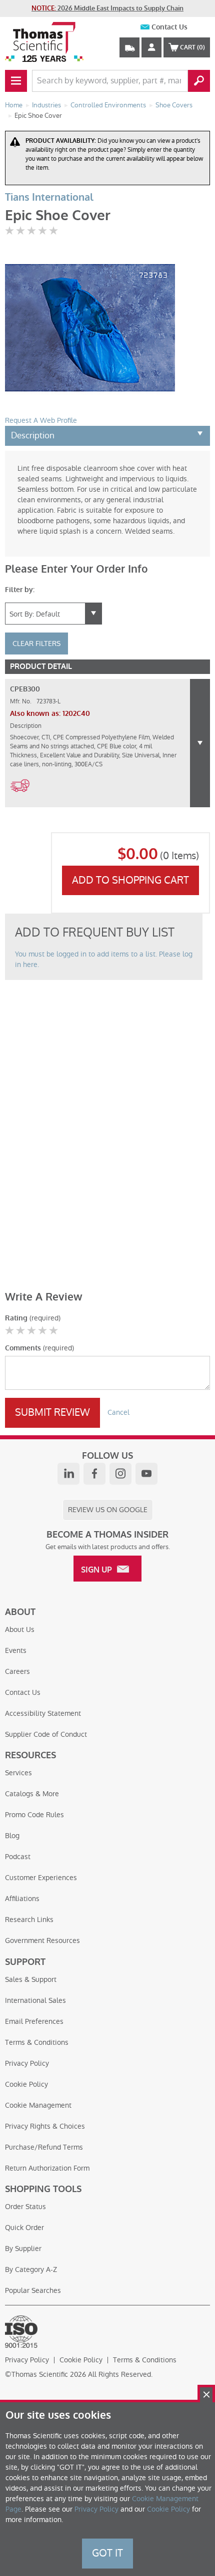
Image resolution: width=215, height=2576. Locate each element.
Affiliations (22, 1899)
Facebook (94, 1474)
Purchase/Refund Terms (44, 2147)
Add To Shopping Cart (130, 880)
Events (16, 1650)
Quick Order (24, 2228)
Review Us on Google (108, 1510)
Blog (12, 1836)
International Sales (35, 2000)
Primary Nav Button (16, 81)
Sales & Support (31, 1979)
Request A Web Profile (41, 420)
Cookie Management (38, 2105)
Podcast (18, 1857)
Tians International (49, 197)
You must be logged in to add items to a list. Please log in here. (104, 959)
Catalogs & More (32, 1794)
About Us (20, 1629)
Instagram (120, 1474)
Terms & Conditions (37, 2042)
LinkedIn (68, 1474)
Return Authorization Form (47, 2168)
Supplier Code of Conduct (46, 1734)
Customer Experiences (41, 1878)
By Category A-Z (31, 2269)
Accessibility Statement (43, 1713)
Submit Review (52, 1412)
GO (199, 81)
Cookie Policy (26, 2084)
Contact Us (169, 27)
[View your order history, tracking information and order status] (129, 47)
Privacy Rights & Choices (45, 2126)
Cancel (118, 1412)
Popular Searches (33, 2290)
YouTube (146, 1474)
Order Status (25, 2207)
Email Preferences (34, 2021)
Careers (17, 1671)
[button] (200, 743)
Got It (107, 2553)
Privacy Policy (27, 2063)
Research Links (29, 1920)
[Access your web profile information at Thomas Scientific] (151, 47)
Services (18, 1773)
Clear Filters (36, 644)
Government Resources (42, 1940)
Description (33, 435)
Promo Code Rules (34, 1815)
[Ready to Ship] (20, 798)
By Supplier (23, 2249)
